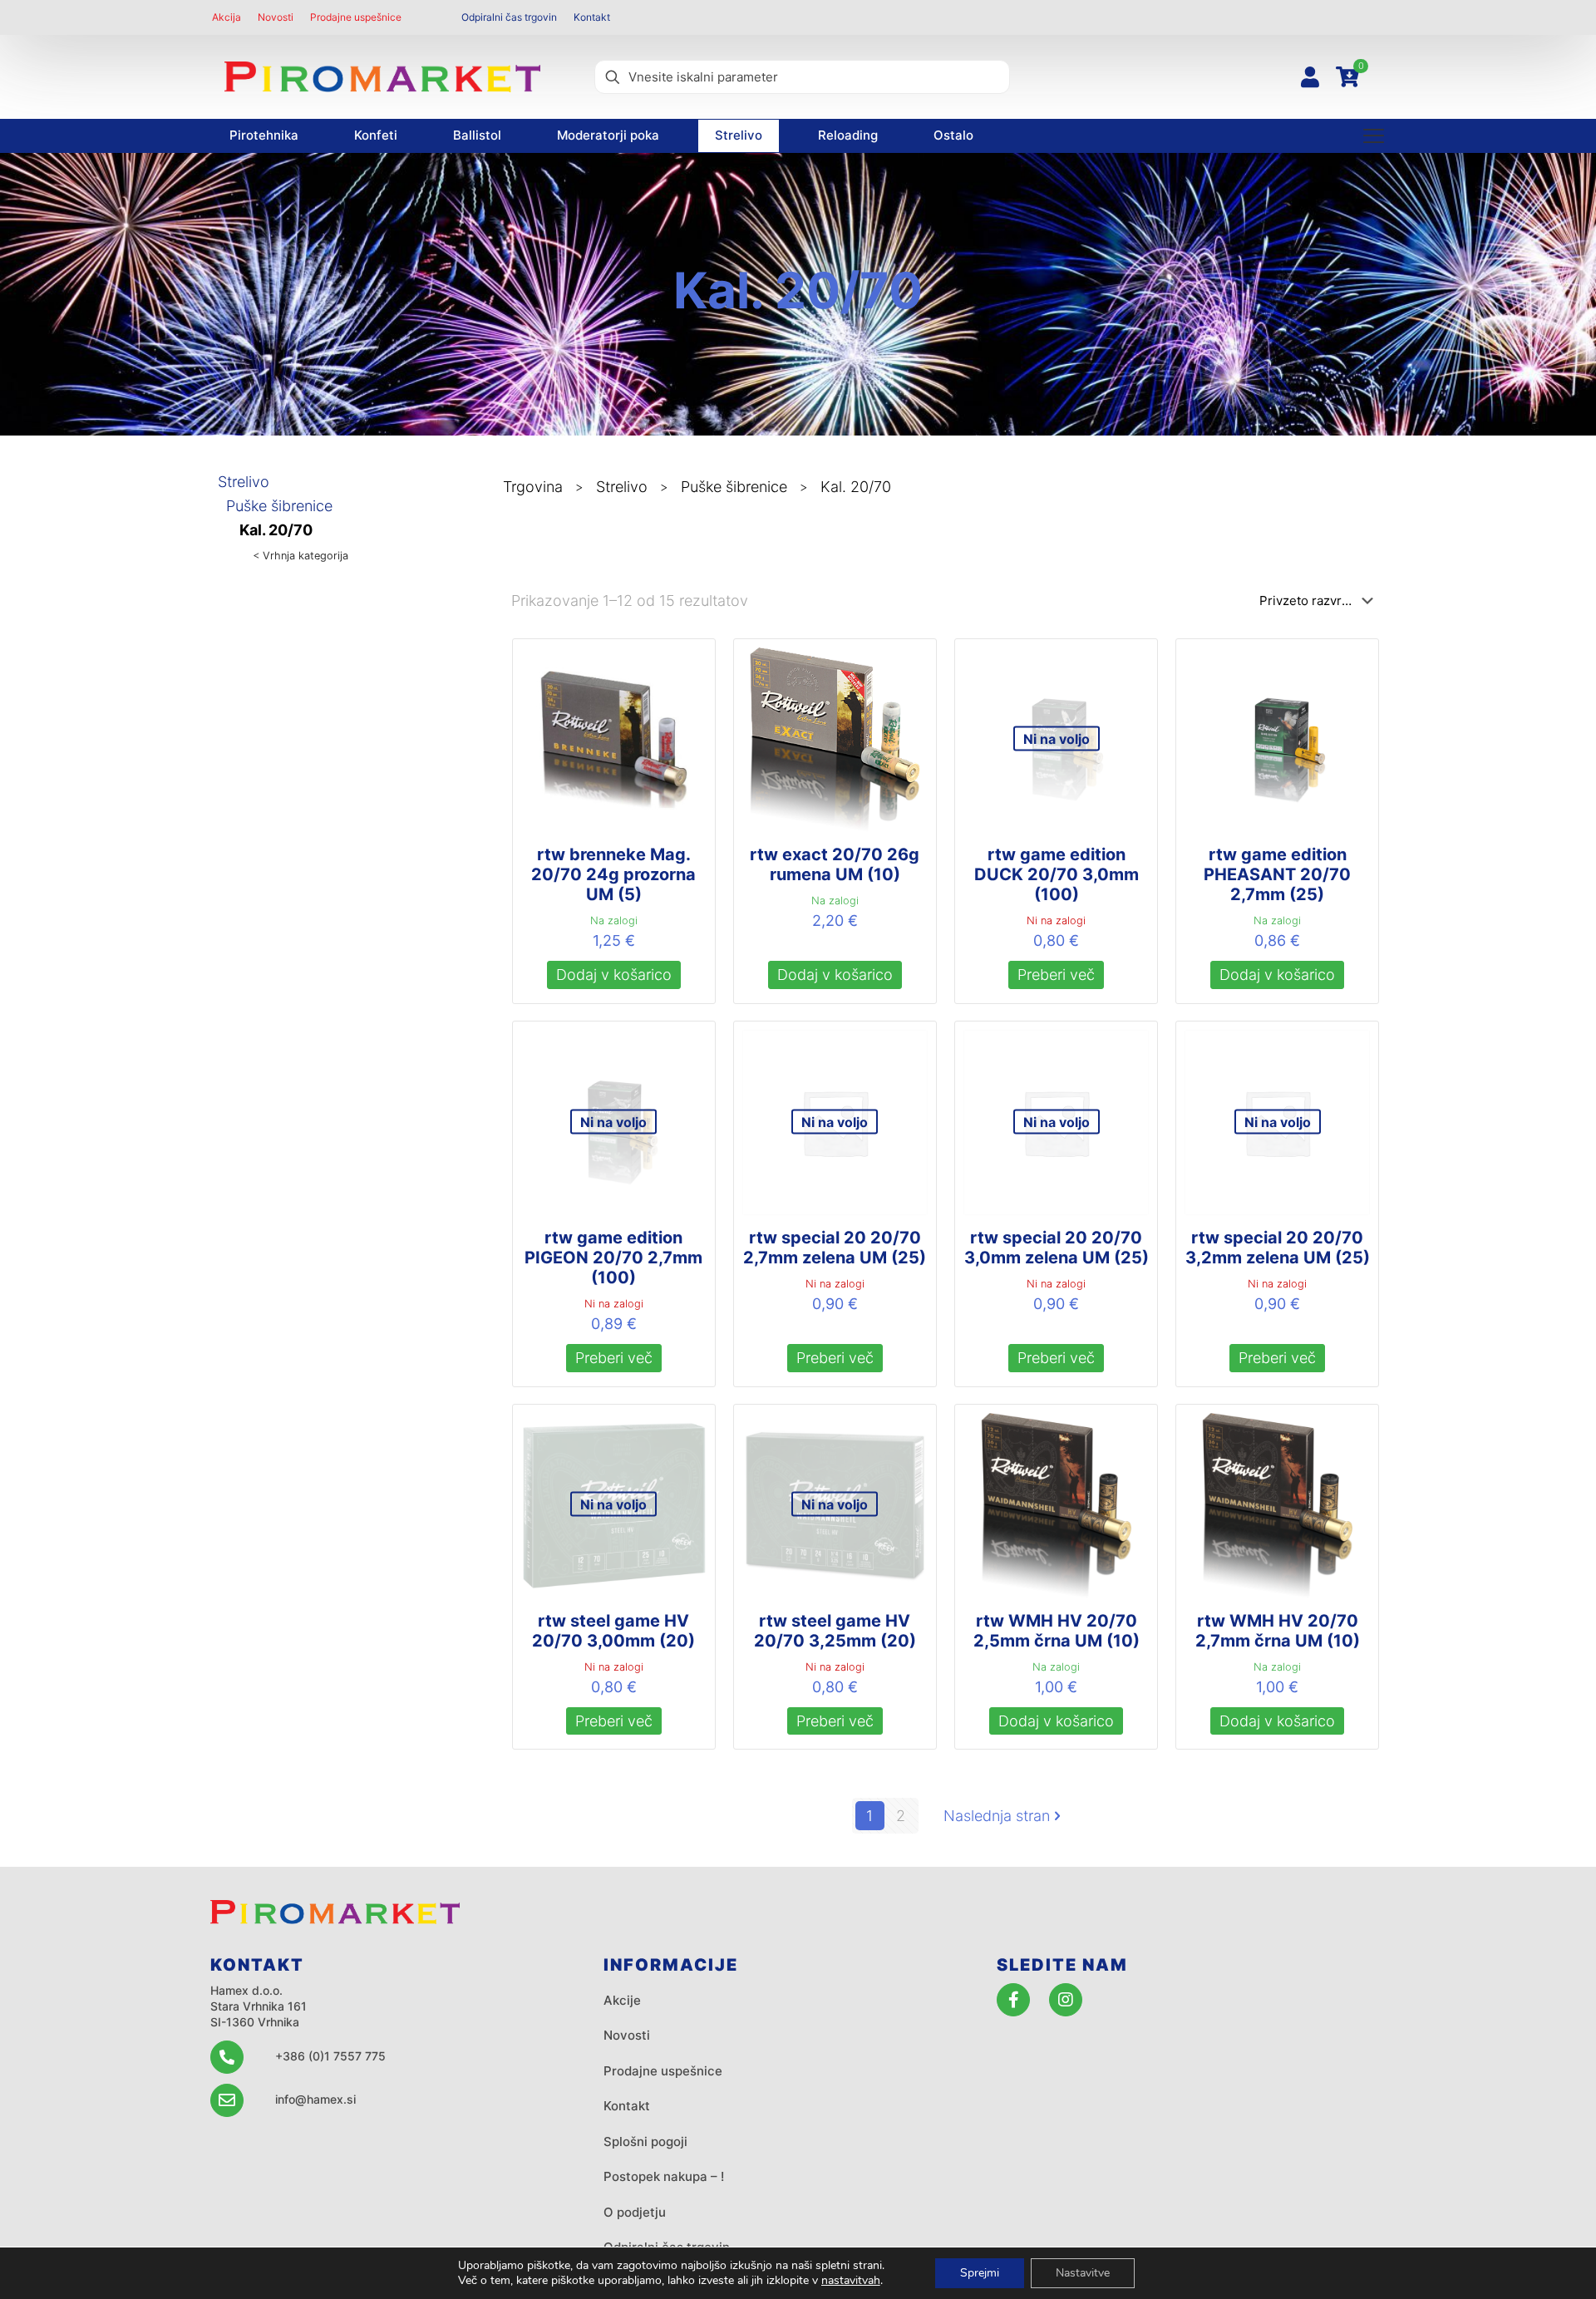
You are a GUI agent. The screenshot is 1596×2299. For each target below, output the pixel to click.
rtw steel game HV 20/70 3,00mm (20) (613, 1631)
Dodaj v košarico (614, 975)
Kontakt (627, 2106)
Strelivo (244, 482)
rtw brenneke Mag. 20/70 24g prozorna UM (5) (613, 874)
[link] (382, 77)
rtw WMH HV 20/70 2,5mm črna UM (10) (1057, 1631)
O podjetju (635, 2212)
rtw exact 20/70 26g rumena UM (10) (835, 864)
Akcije (622, 2000)
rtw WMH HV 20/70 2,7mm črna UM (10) (1278, 1631)
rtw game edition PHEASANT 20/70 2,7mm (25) (1277, 874)
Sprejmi (980, 2273)
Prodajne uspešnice (663, 2071)
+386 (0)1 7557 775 (330, 2056)
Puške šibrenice (279, 506)
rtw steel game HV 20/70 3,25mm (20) (835, 1631)
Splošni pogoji (645, 2141)
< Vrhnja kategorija (300, 556)
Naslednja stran (997, 1816)
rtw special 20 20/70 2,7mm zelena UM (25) (835, 1248)
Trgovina (533, 487)
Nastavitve (1083, 2273)
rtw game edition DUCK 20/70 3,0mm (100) (1057, 874)
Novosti (627, 2035)
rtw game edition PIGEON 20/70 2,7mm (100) (613, 1258)
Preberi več (1056, 975)
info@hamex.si (315, 2099)
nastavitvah (851, 2281)
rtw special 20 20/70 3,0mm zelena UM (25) (1057, 1248)
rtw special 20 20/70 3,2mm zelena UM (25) (1278, 1248)
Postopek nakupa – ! (664, 2176)
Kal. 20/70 (276, 530)
